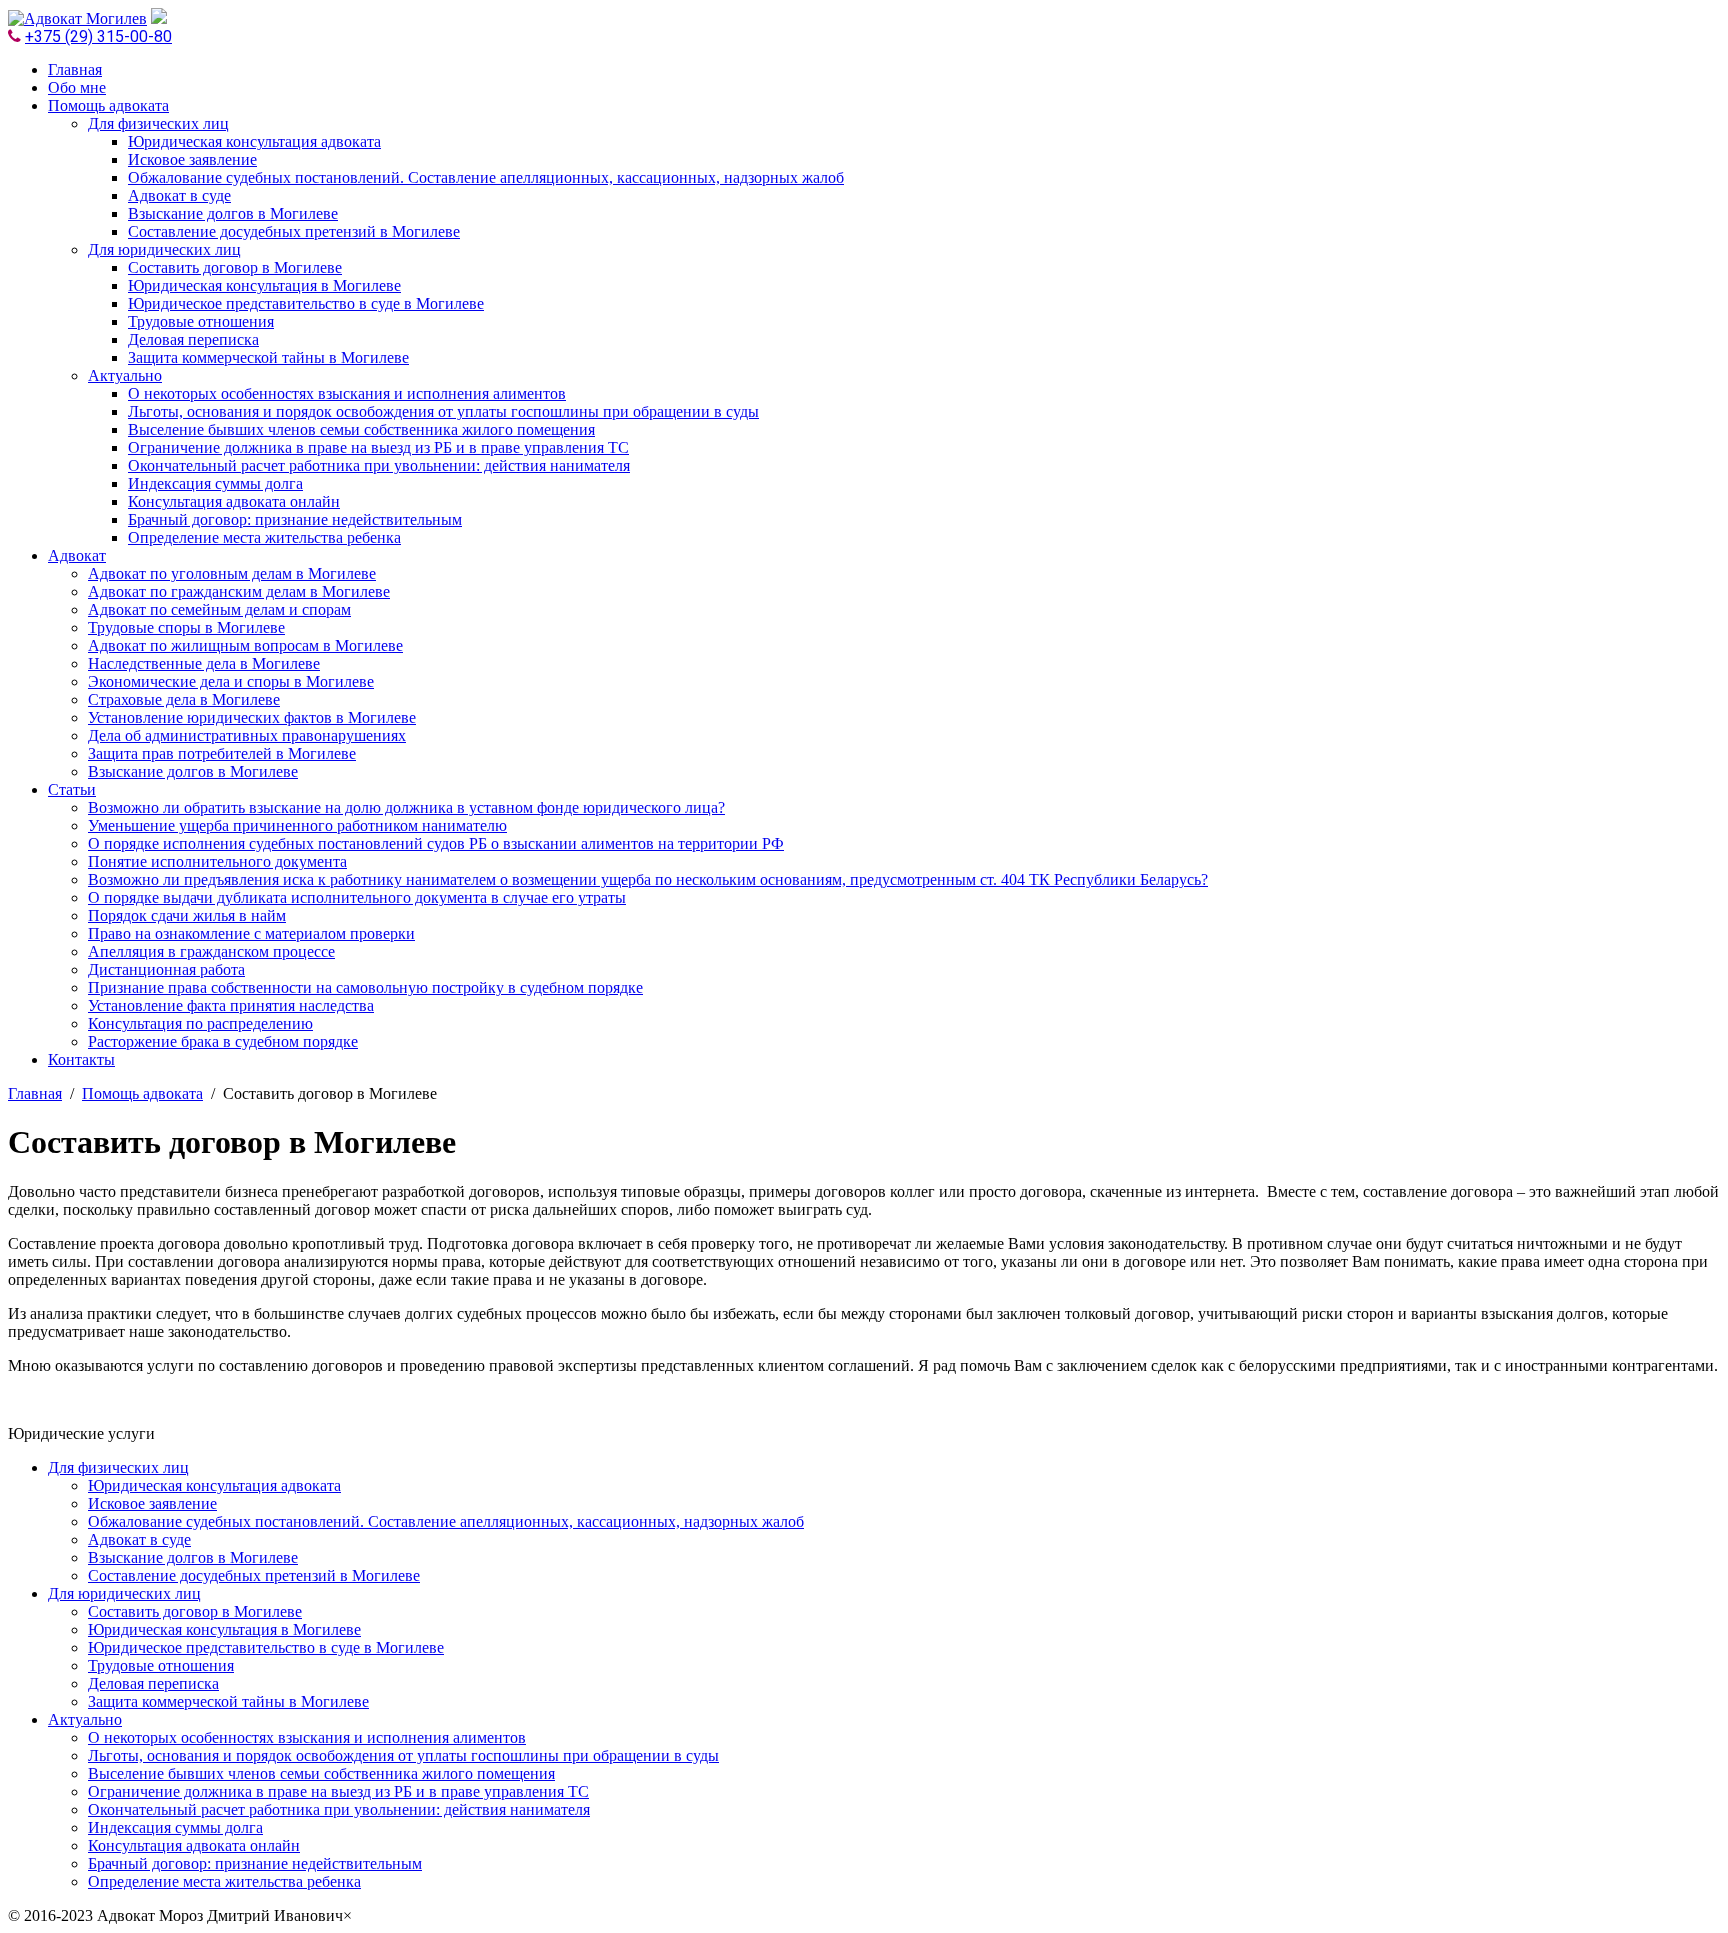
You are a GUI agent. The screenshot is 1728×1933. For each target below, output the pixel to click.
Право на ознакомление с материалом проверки (251, 933)
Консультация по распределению (200, 1023)
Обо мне (77, 87)
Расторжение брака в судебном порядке (223, 1041)
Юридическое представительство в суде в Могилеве (306, 303)
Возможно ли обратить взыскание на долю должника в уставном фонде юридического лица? (406, 807)
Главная (75, 69)
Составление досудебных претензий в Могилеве (294, 231)
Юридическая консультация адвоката (254, 141)
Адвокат (77, 555)
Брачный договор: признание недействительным (295, 519)
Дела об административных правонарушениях (247, 735)
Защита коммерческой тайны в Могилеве (268, 357)
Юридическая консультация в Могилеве (264, 285)
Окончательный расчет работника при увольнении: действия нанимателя (379, 465)
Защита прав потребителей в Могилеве (222, 753)
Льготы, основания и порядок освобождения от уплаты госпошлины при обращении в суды (443, 411)
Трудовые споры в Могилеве (186, 627)
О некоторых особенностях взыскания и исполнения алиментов (347, 393)
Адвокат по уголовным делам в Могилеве (232, 573)
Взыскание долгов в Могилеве (233, 213)
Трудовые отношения (201, 321)
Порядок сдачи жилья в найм (187, 915)
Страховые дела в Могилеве (184, 699)
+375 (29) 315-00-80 (98, 36)
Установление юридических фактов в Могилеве (252, 717)
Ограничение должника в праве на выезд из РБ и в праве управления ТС (378, 447)
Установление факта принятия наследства (231, 1005)
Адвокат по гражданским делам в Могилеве (239, 591)
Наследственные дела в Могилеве (204, 663)
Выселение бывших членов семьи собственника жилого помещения (361, 429)
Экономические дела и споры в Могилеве (231, 681)
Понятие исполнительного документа (217, 861)
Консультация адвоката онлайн (234, 501)
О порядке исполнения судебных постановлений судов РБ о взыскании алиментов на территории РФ (436, 843)
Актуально (125, 375)
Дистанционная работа (166, 969)
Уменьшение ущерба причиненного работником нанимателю (297, 825)
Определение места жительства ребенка (264, 537)
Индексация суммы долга (215, 483)
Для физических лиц (158, 123)
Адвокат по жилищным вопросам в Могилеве (245, 645)
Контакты (81, 1059)
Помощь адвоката (108, 105)
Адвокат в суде (179, 195)
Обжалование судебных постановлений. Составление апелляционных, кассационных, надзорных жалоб (486, 177)
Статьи (72, 789)
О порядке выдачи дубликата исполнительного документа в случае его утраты (357, 897)
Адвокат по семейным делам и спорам (219, 609)
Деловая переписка (193, 339)
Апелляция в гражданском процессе (211, 951)
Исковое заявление (192, 159)
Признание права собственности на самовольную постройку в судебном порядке (365, 987)
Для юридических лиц (164, 249)
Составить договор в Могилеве (235, 267)
